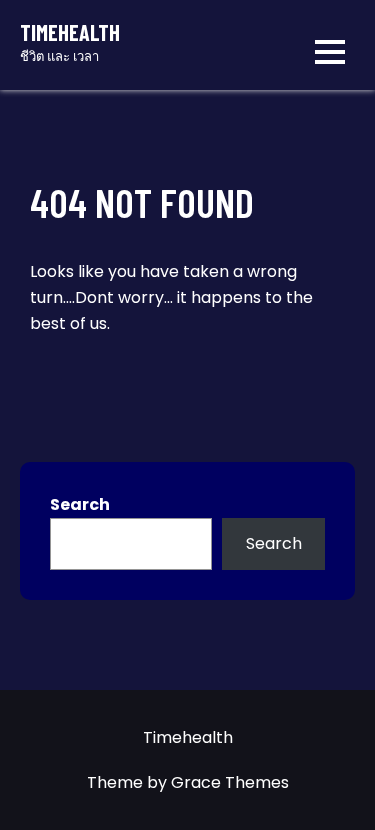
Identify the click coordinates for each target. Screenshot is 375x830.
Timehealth (70, 32)
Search (80, 504)
